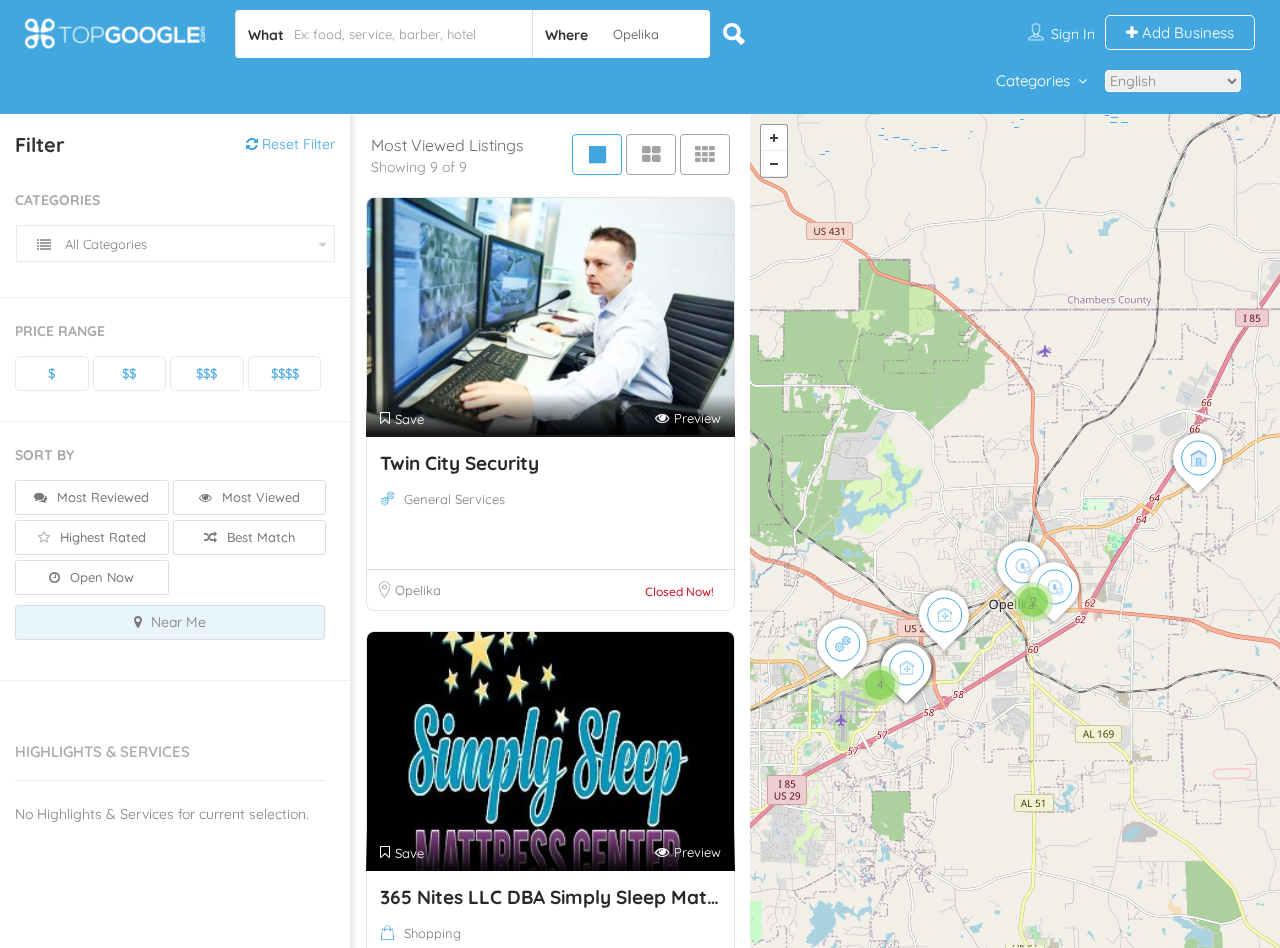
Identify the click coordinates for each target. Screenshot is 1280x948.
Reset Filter (296, 144)
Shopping (432, 933)
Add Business (1186, 32)
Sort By (44, 455)
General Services (454, 499)
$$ (129, 373)
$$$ (206, 373)
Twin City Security (459, 463)
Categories (1033, 80)
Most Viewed (259, 497)
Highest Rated (101, 537)
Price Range (60, 331)
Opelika (418, 590)
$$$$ (285, 373)
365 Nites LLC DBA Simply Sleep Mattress (566, 897)
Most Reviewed (101, 497)
